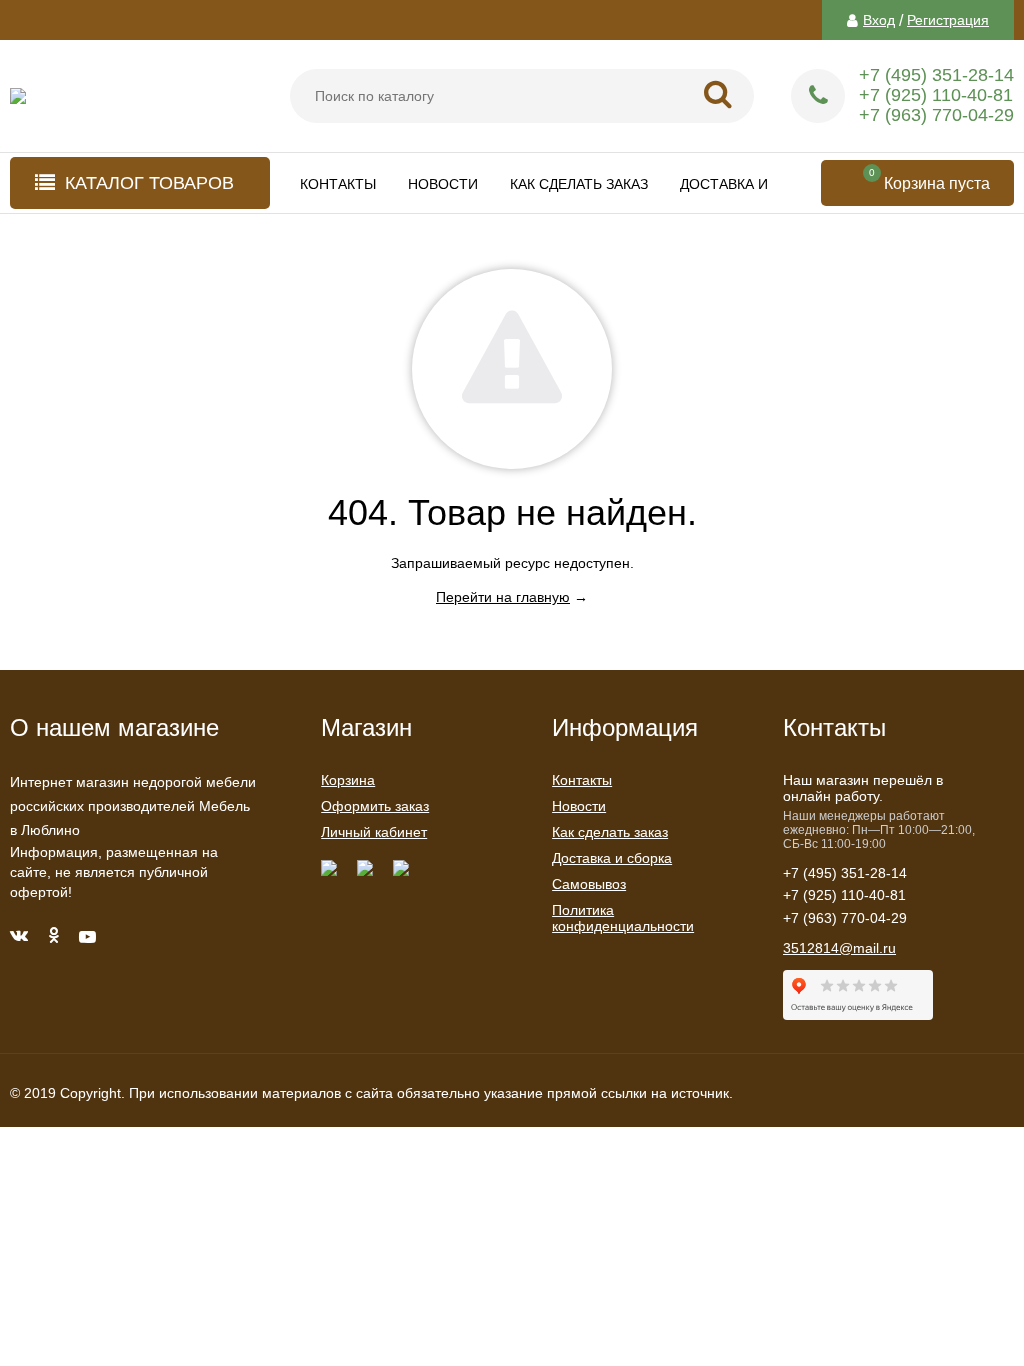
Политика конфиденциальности (623, 918)
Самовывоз (589, 884)
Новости (443, 184)
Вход (879, 20)
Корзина (348, 780)
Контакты (338, 184)
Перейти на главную (503, 597)
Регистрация (948, 20)
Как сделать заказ (579, 184)
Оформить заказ (375, 806)
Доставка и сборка (754, 184)
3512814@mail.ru (839, 948)
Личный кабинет (374, 832)
